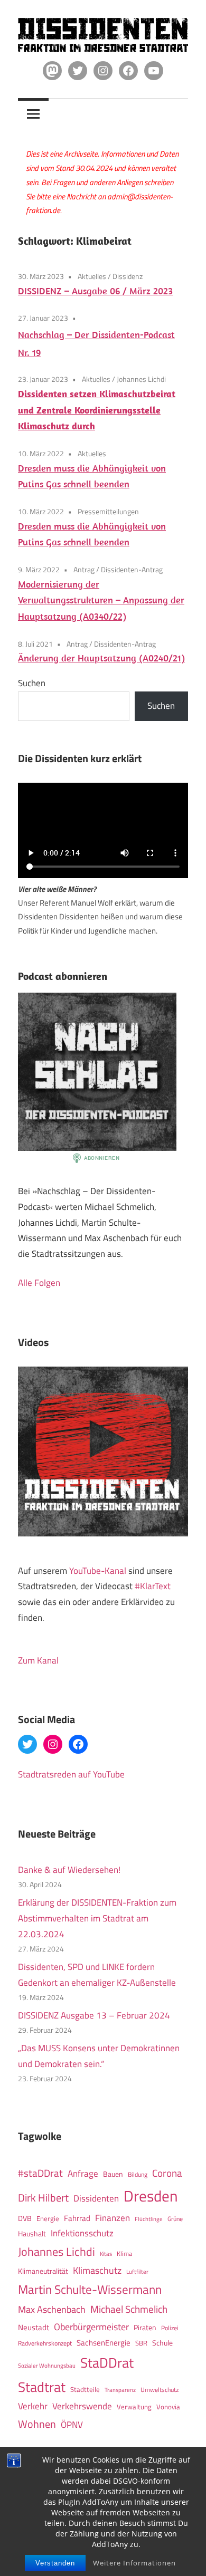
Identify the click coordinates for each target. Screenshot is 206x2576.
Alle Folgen (39, 1283)
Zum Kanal (38, 1660)
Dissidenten (96, 2198)
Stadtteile (85, 2389)
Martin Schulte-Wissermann (90, 2289)
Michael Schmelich (129, 2309)
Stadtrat (42, 2387)
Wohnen (37, 2424)
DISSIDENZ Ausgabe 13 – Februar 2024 (94, 2015)
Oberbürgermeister (91, 2327)
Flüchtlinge (149, 2219)
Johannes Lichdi (141, 379)
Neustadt (34, 2327)
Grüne (175, 2219)
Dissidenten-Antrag (132, 569)
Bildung (138, 2174)
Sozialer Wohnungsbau (47, 2365)
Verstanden (55, 2563)
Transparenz (120, 2390)
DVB (25, 2218)
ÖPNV (72, 2424)
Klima (124, 2253)
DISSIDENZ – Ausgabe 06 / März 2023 (95, 291)
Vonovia (168, 2407)
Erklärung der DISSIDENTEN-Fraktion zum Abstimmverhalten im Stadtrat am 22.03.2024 (97, 1918)
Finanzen (113, 2218)
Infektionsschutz (82, 2233)
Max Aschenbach (52, 2309)
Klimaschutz (97, 2270)
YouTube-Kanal (98, 1571)
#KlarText (153, 1586)
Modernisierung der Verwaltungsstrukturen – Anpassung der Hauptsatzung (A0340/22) (101, 600)
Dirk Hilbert (43, 2198)
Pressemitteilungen (108, 511)
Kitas (106, 2253)
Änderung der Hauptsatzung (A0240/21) (101, 658)
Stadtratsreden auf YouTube (71, 1774)
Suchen (32, 683)
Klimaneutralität (43, 2271)
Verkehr (33, 2406)
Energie (48, 2218)
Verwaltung (134, 2407)
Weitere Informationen (134, 2563)
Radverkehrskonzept (45, 2343)
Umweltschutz (160, 2390)
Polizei (170, 2328)
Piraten (145, 2328)
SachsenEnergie (104, 2343)
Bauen (113, 2174)
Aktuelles (92, 276)
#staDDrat (40, 2173)
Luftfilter (137, 2272)
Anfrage (83, 2174)
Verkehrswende (82, 2406)
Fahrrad (77, 2218)
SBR (141, 2343)
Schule (162, 2343)
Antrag (84, 569)
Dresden (151, 2196)
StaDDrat (107, 2363)
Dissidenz (128, 276)
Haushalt (32, 2234)
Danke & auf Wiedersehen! (69, 1870)
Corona (167, 2173)
